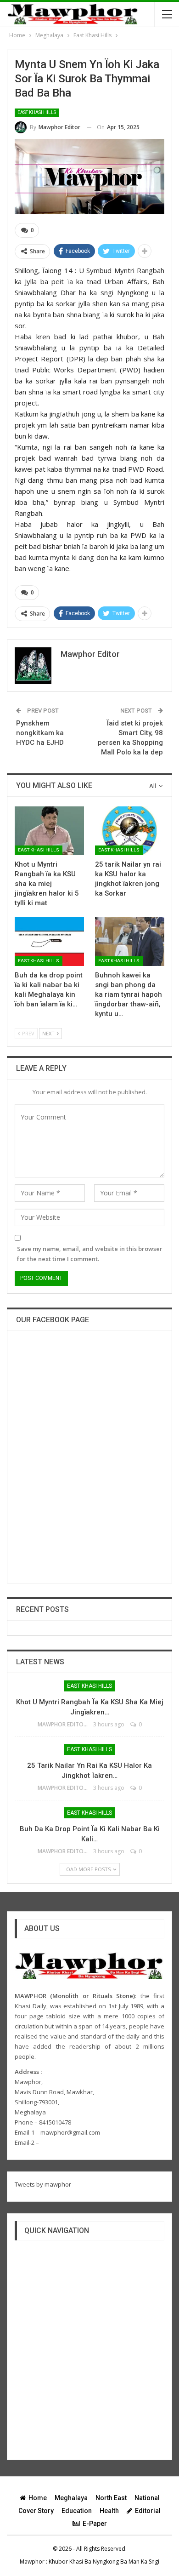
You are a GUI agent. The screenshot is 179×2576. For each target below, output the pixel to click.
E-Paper (95, 2524)
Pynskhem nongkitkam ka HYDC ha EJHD (40, 733)
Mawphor (32, 2562)
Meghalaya (71, 2498)
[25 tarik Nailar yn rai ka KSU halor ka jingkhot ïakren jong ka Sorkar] (130, 831)
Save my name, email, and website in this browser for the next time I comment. (90, 1254)
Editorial (148, 2511)
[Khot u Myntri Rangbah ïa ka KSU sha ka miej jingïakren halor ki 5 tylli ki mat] (49, 831)
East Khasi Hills (37, 112)
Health (109, 2511)
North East (111, 2498)
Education (77, 2511)
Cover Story (36, 2511)
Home (38, 2498)
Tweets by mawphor (43, 2184)
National (147, 2498)
